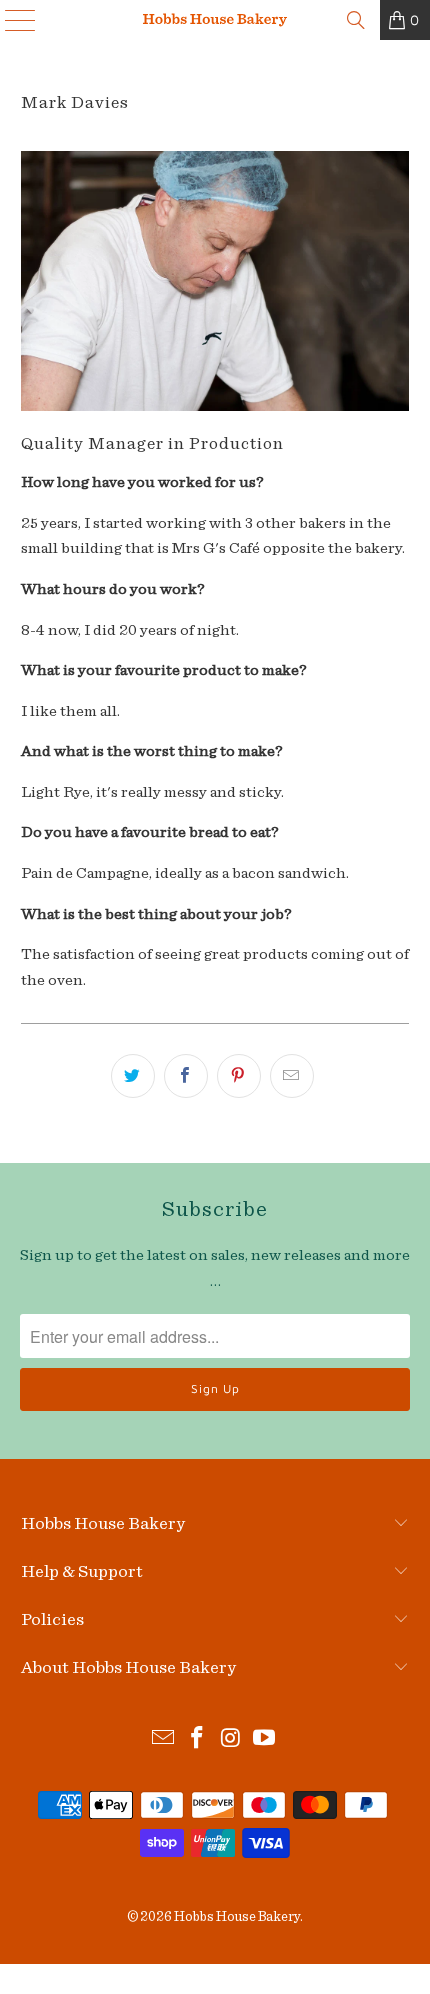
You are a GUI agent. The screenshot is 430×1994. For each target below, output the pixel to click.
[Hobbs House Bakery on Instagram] (231, 1740)
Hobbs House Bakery (237, 1917)
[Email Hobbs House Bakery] (164, 1740)
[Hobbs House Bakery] (215, 20)
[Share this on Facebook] (186, 1076)
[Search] (356, 20)
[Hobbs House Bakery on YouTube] (265, 1740)
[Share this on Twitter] (133, 1076)
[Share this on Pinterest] (239, 1076)
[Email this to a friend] (292, 1076)
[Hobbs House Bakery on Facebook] (197, 1740)
